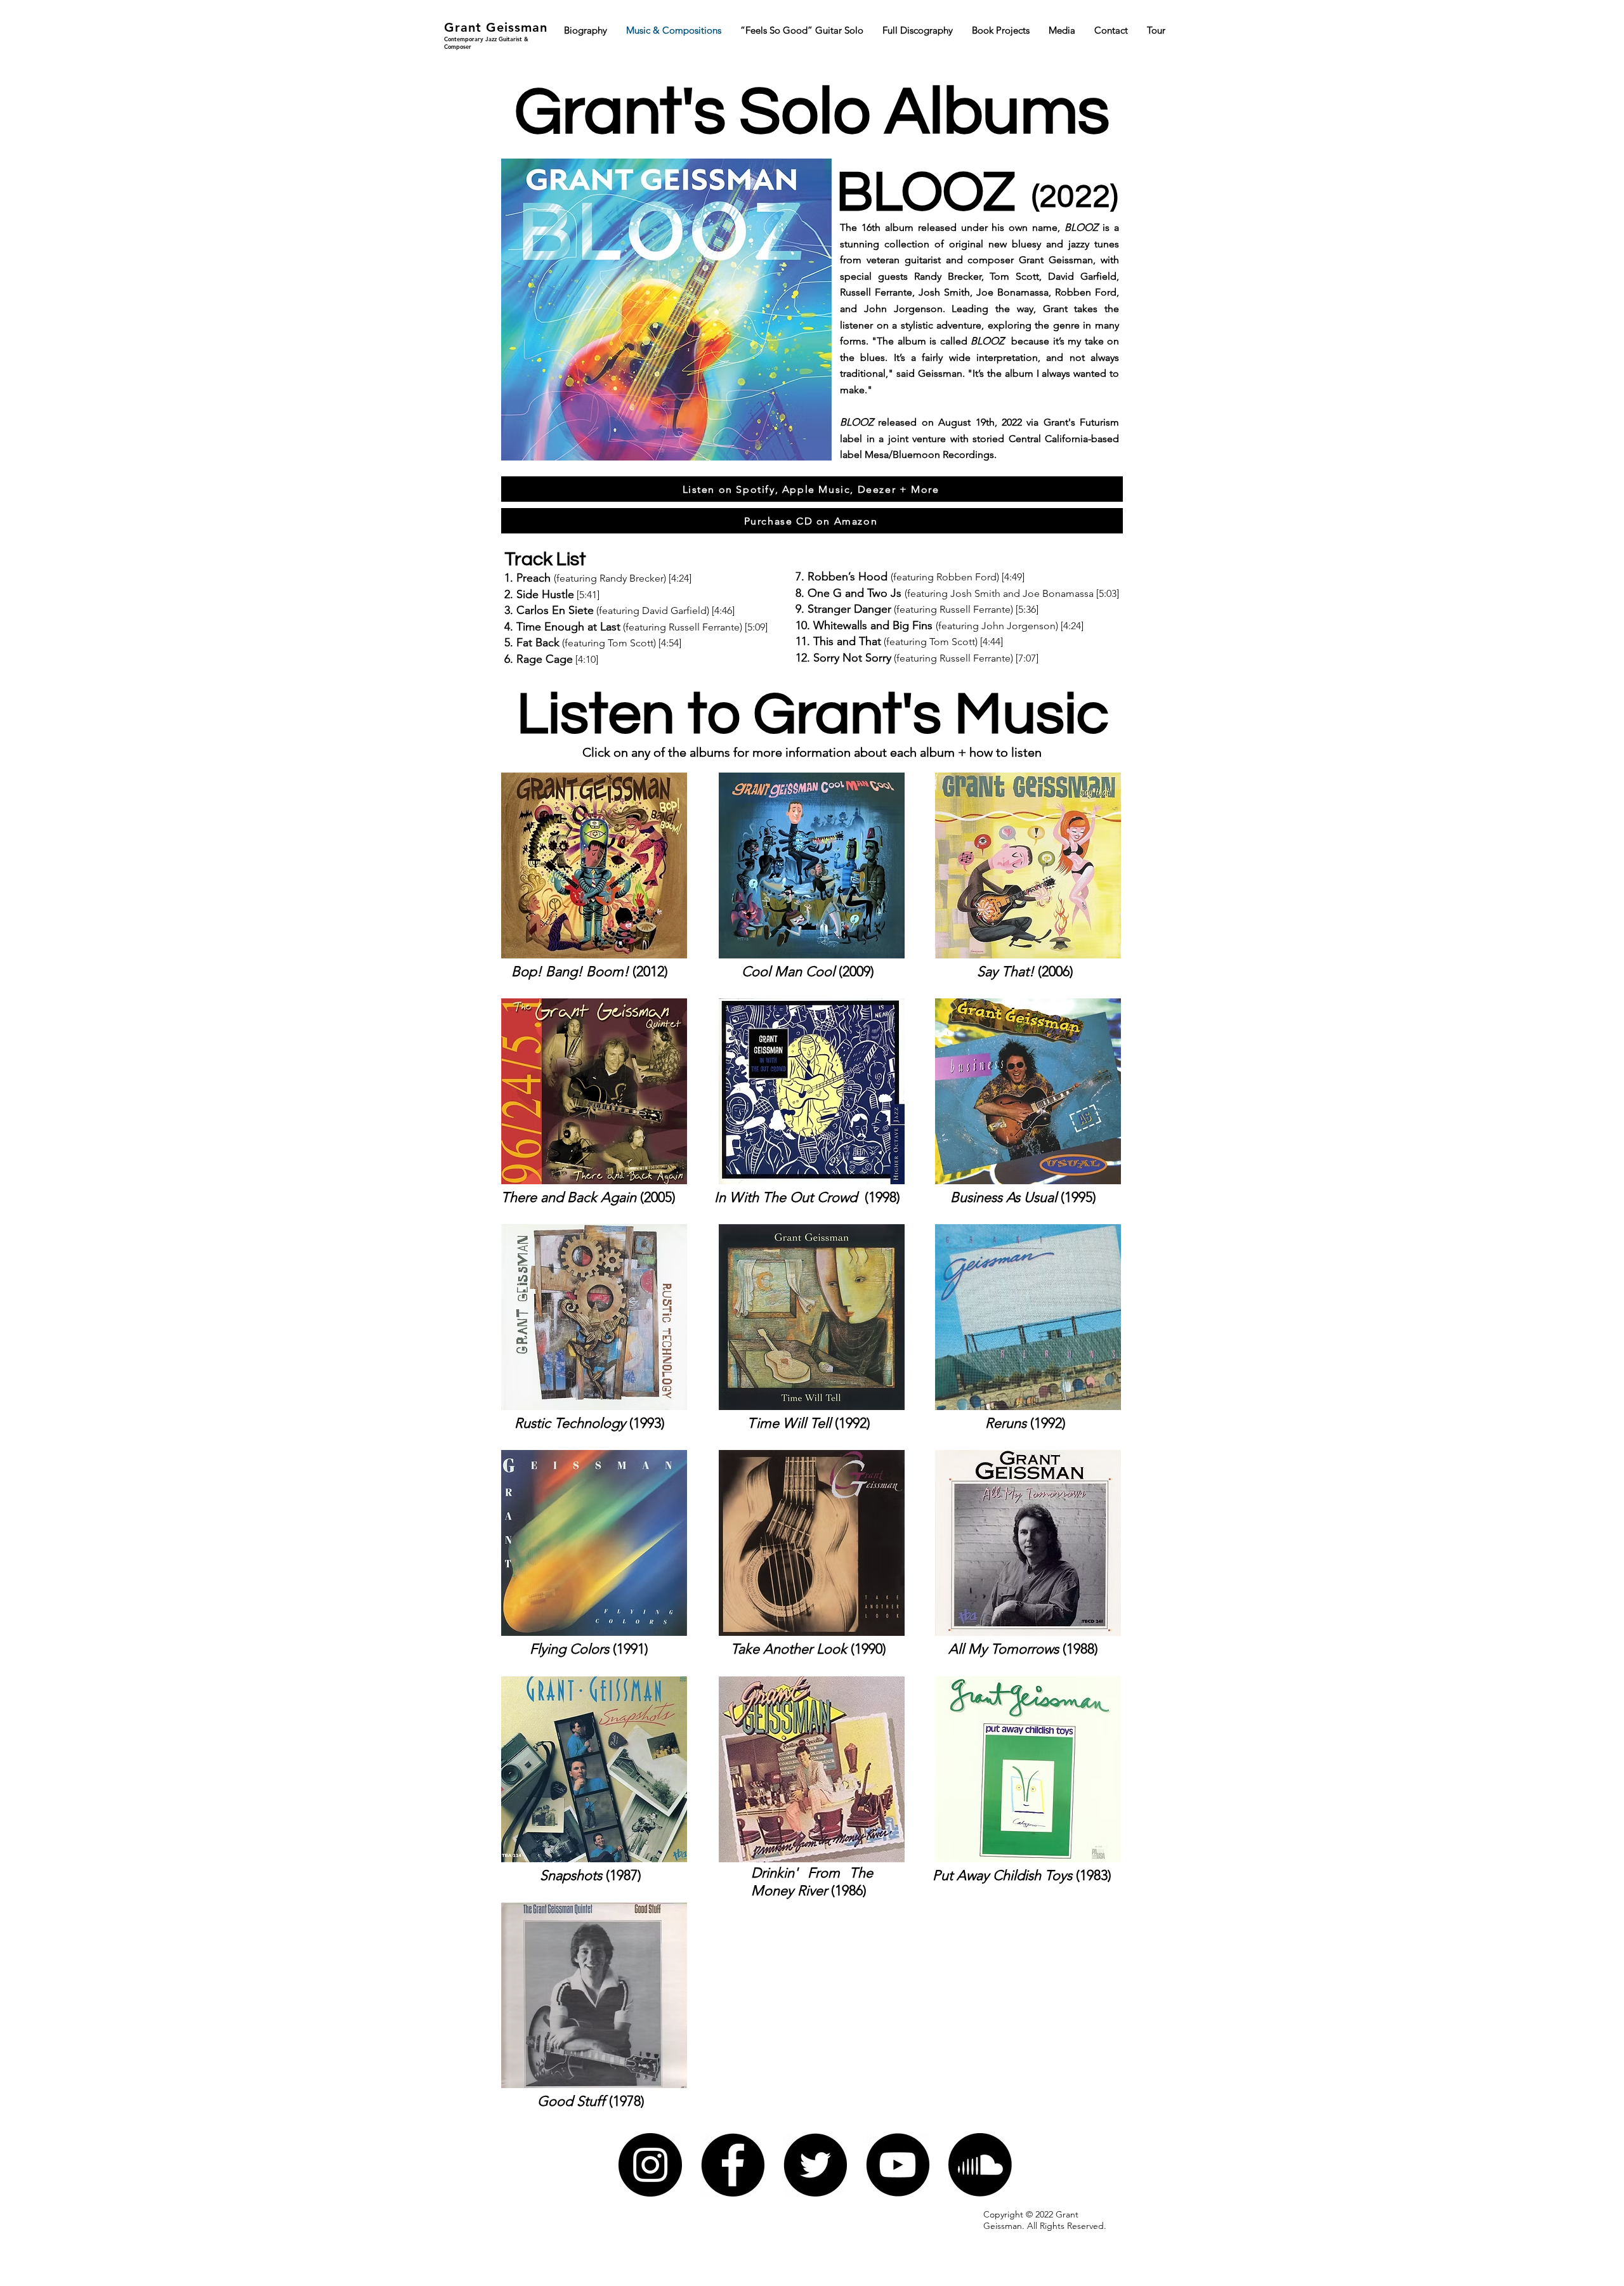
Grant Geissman (496, 27)
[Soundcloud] (980, 2165)
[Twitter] (815, 2165)
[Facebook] (733, 2165)
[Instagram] (650, 2165)
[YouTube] (898, 2165)
